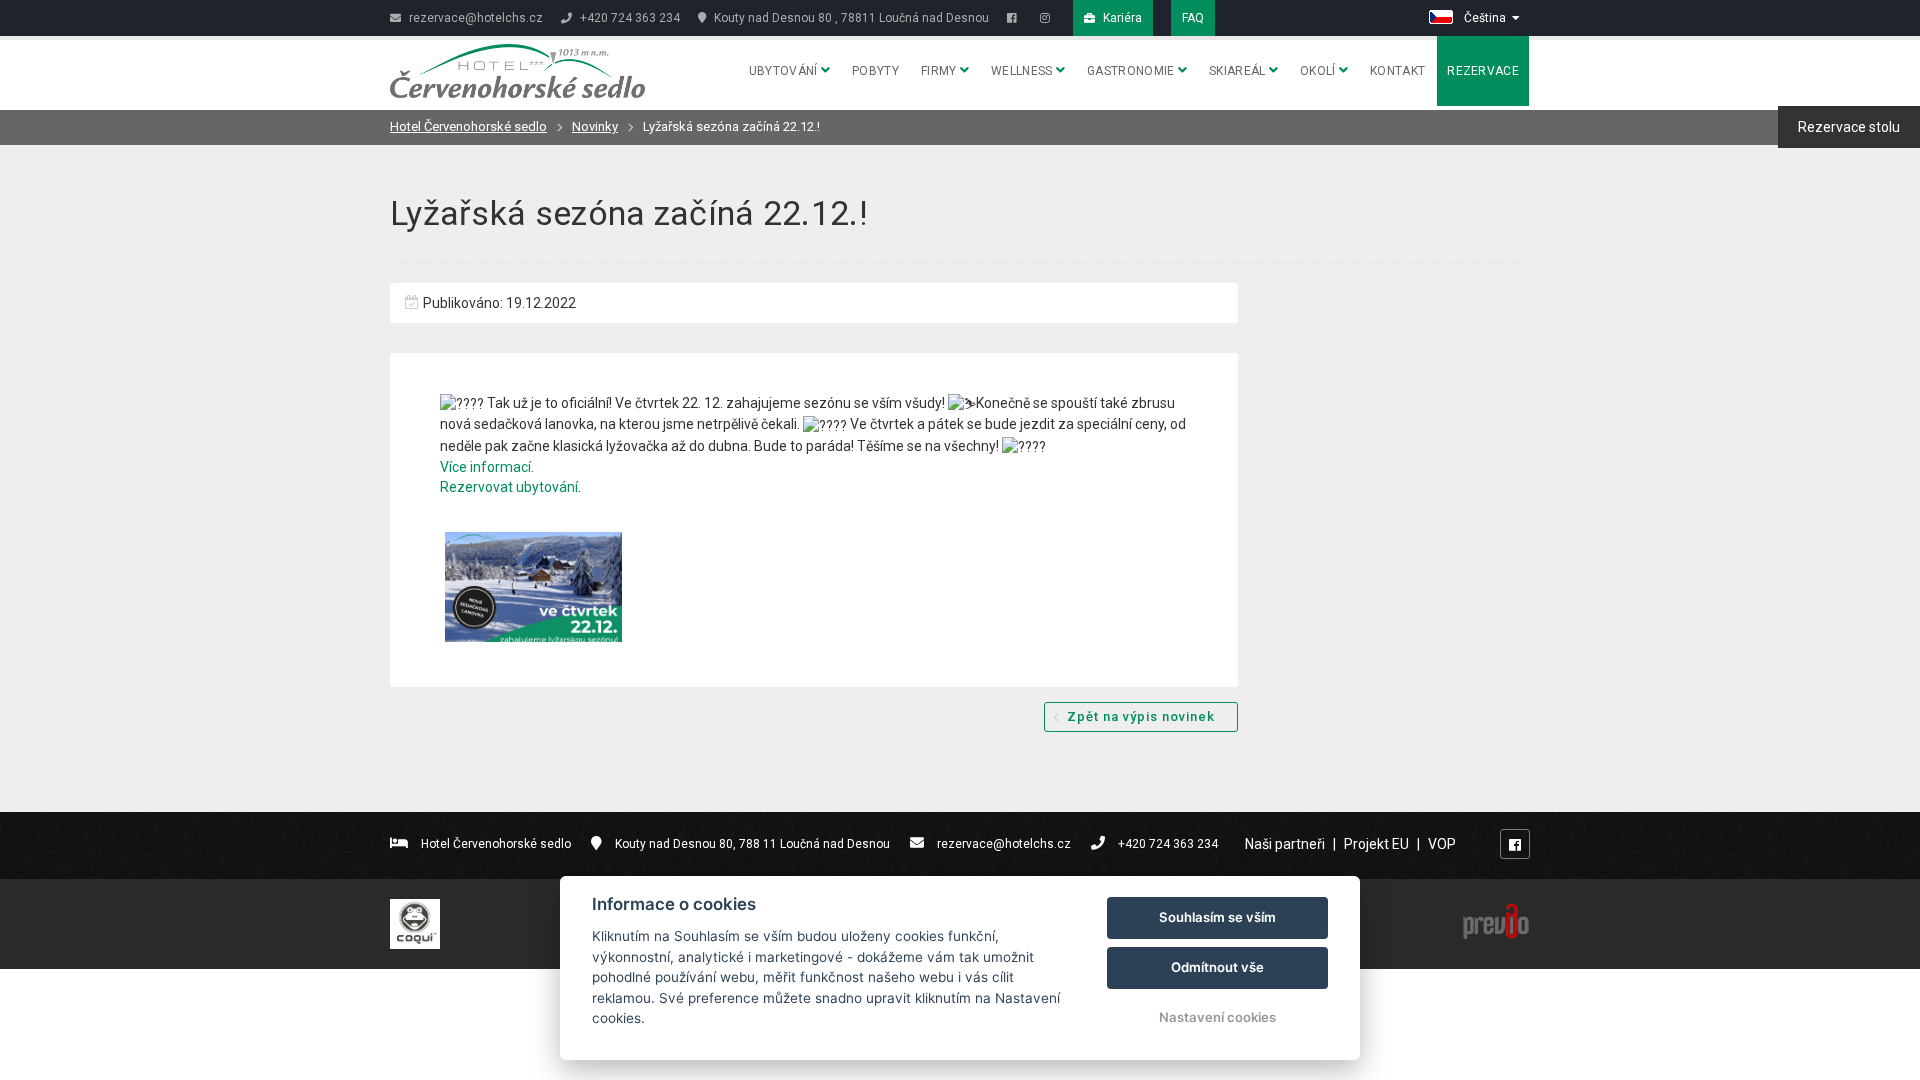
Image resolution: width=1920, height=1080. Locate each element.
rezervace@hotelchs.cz (474, 18)
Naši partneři (1285, 844)
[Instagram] (1047, 18)
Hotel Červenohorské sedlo (468, 126)
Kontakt (1397, 71)
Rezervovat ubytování (509, 487)
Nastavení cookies (1217, 1017)
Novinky (595, 126)
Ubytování (785, 71)
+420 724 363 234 (628, 18)
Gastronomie (1132, 71)
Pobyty (875, 71)
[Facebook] (1014, 18)
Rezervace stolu (1849, 127)
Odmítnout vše (1217, 967)
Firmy (940, 71)
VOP (1442, 844)
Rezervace (1483, 71)
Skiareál (1239, 71)
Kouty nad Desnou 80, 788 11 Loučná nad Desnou (752, 844)
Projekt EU (1376, 844)
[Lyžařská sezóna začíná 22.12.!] (533, 587)
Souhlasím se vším (1217, 917)
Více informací (485, 467)
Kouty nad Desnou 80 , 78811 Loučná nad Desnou (850, 18)
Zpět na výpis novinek (1141, 716)
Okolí (1319, 71)
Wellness (1023, 71)
